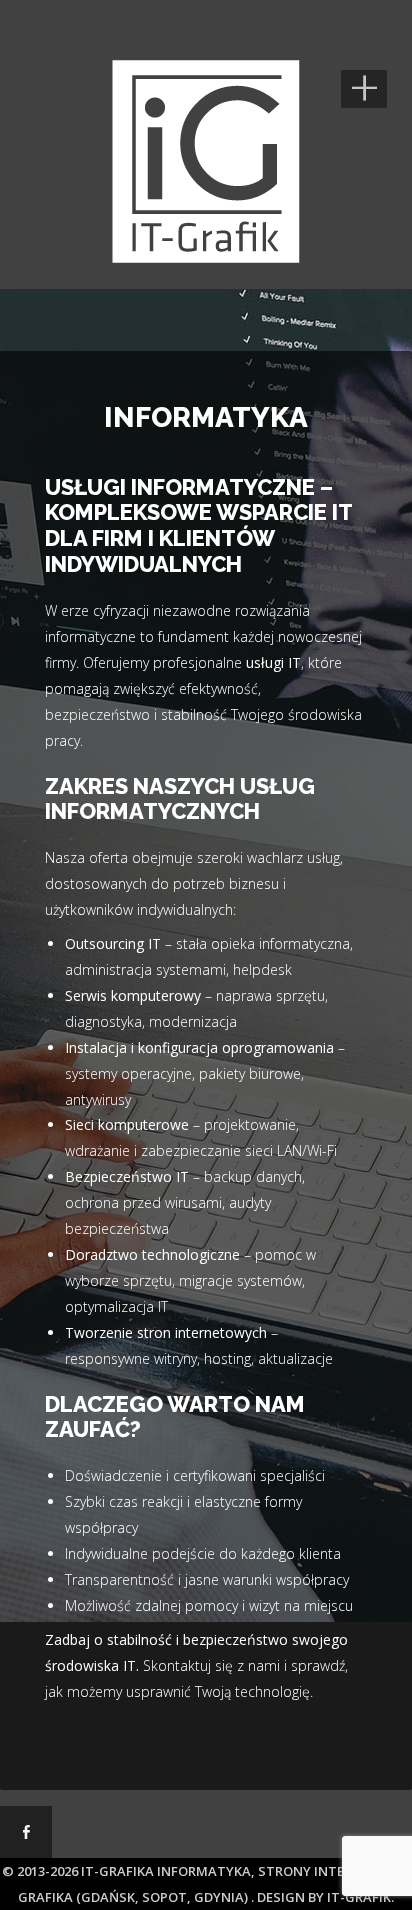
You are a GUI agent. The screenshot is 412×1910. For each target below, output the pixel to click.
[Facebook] (26, 1832)
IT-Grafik (359, 1897)
